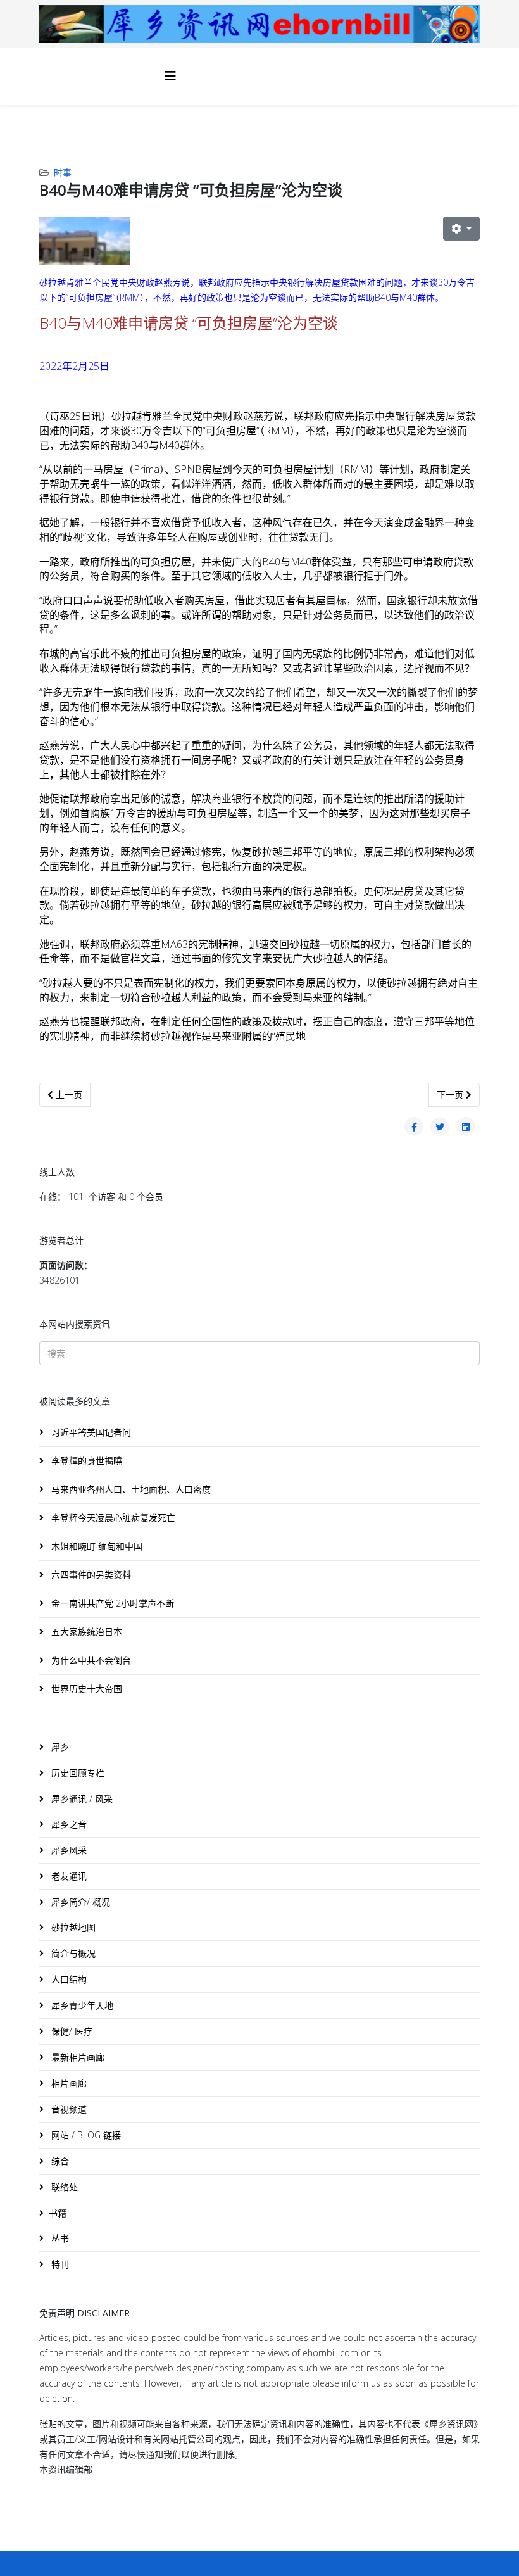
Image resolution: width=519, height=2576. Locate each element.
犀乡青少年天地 (81, 2005)
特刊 (59, 2264)
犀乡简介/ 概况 (79, 1902)
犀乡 (59, 1747)
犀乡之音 (68, 1824)
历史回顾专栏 (77, 1773)
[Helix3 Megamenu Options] (170, 76)
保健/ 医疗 (71, 2031)
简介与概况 (72, 1953)
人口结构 (68, 1979)
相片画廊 (68, 2083)
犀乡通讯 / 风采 (81, 1799)
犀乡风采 (68, 1850)
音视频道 (68, 2109)
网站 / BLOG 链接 (85, 2135)
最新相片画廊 (77, 2057)
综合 (59, 2161)
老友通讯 (68, 1876)
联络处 (63, 2187)
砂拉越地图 (72, 1927)
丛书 (59, 2238)
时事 (63, 173)
